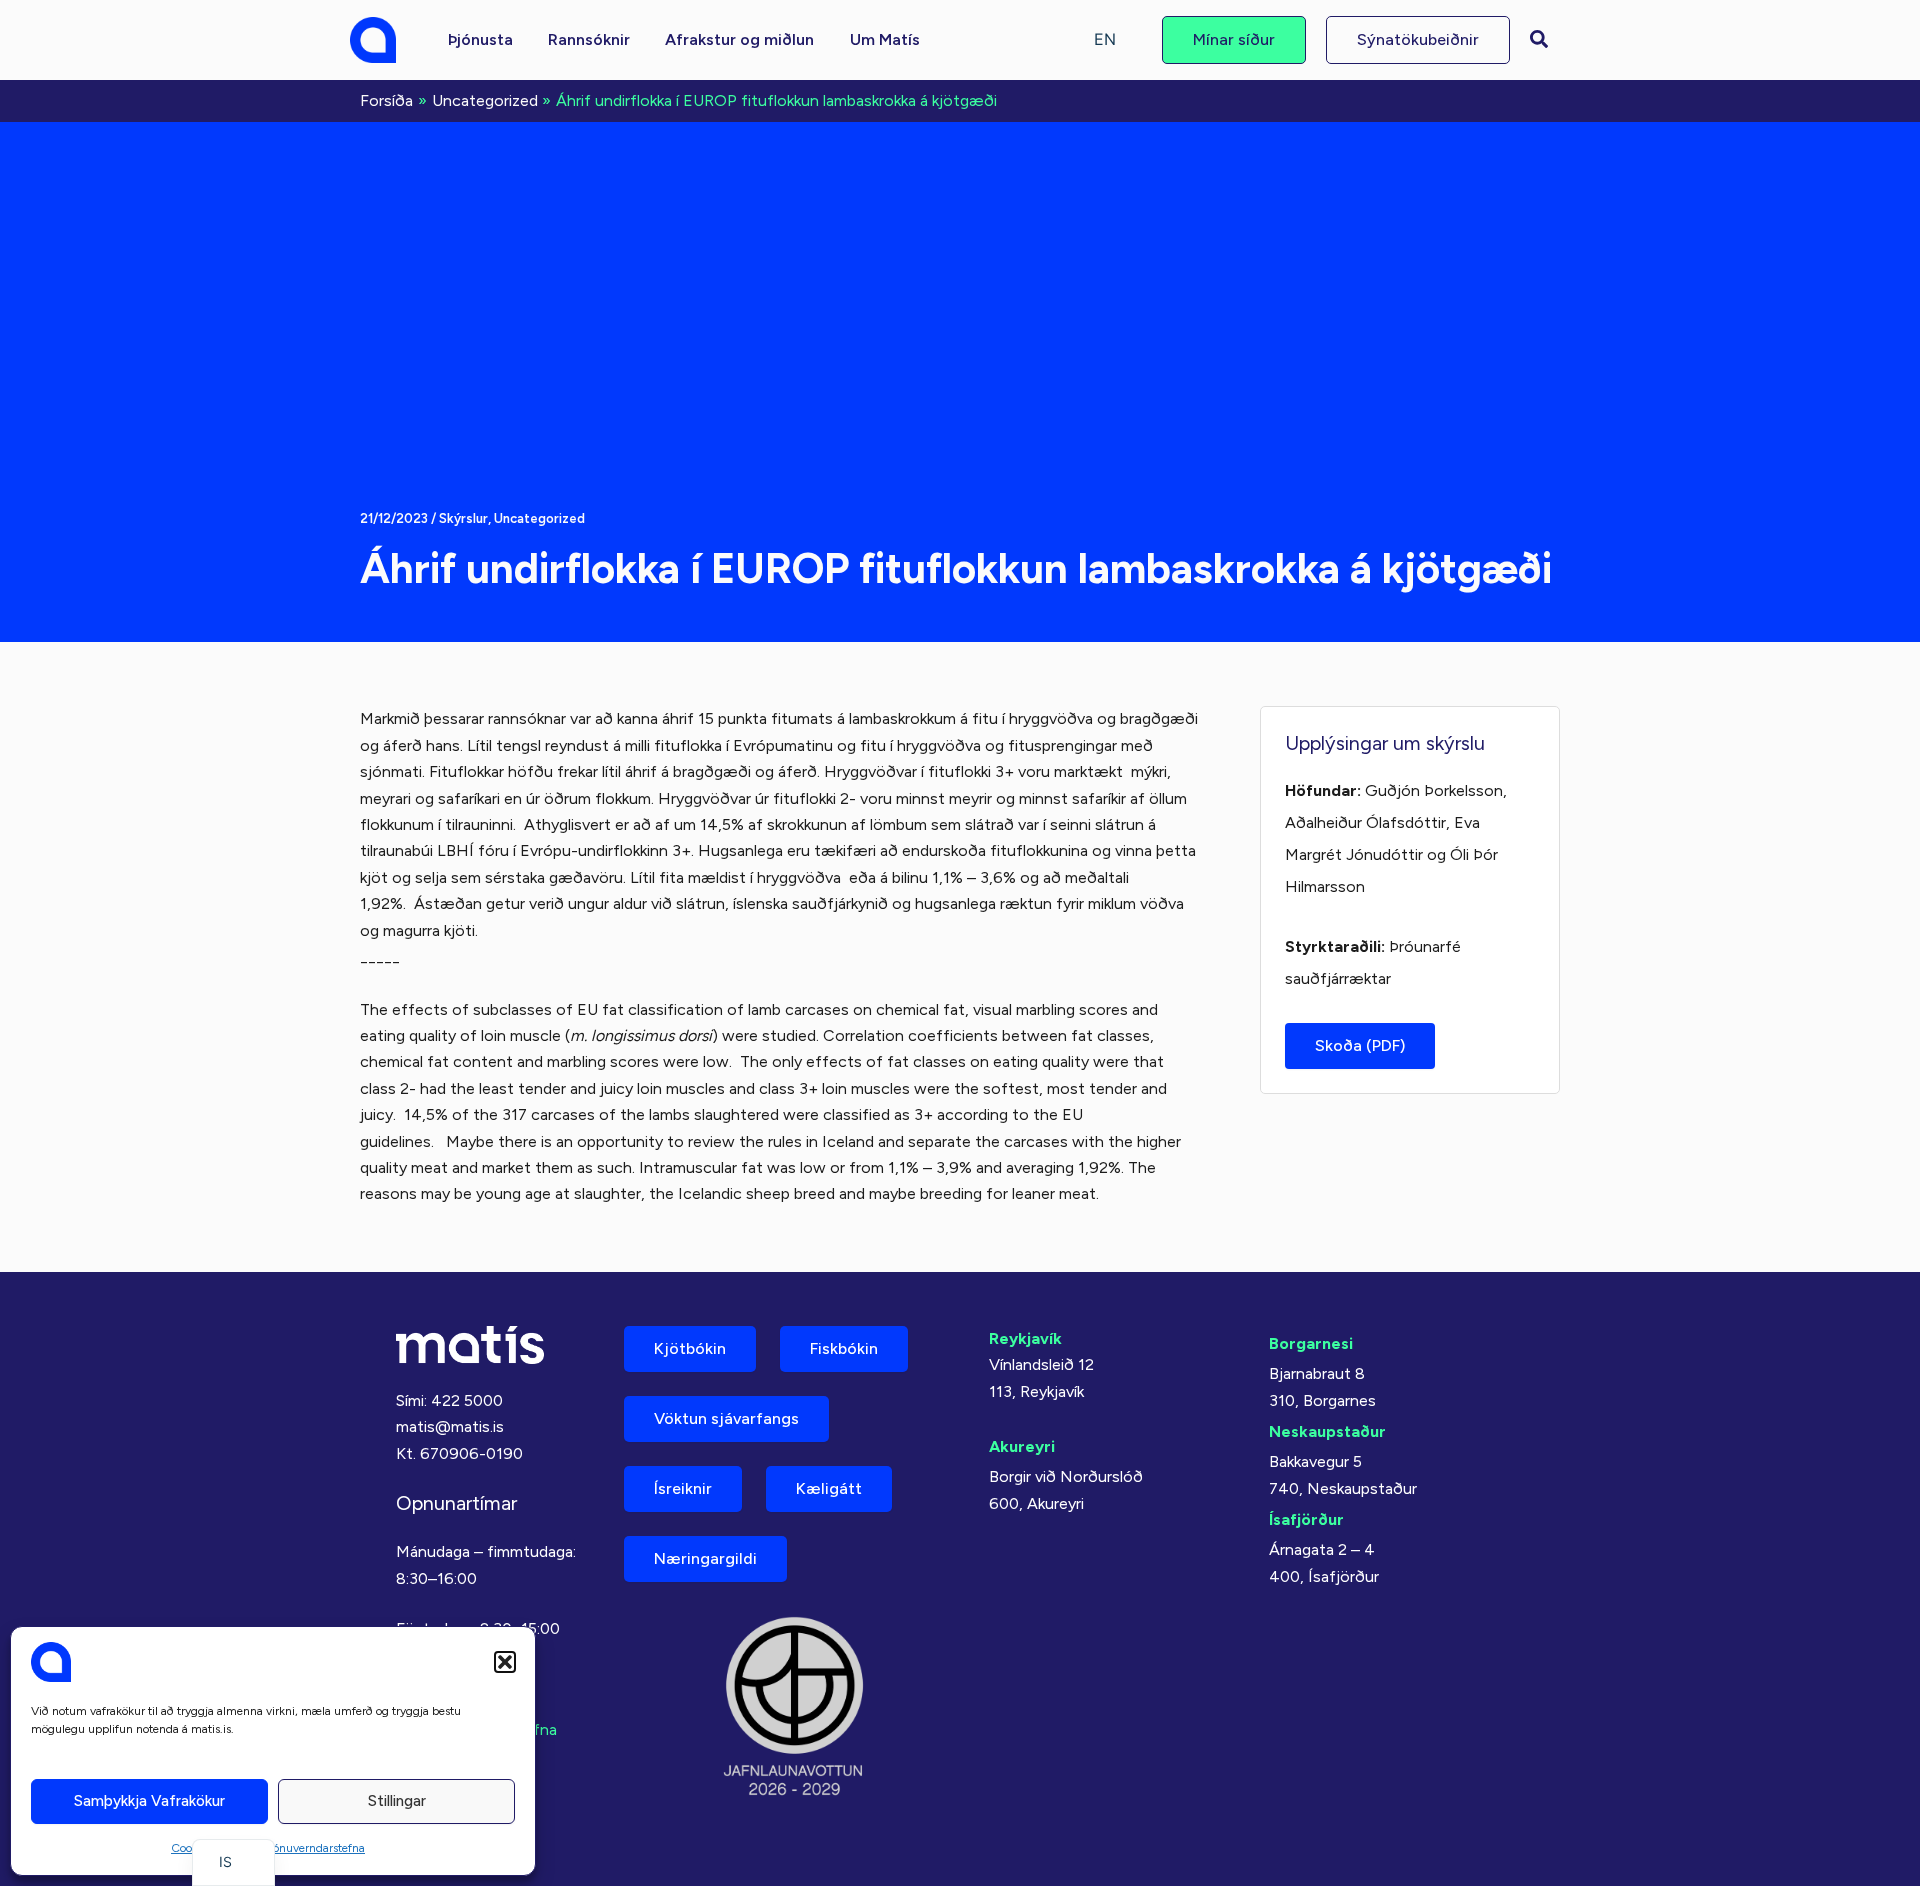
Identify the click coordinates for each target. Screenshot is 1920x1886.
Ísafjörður (1306, 1519)
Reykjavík (1025, 1338)
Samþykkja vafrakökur (149, 1801)
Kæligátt (829, 1488)
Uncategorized (539, 518)
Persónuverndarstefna (308, 1848)
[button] (505, 1662)
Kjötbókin (690, 1348)
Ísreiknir (683, 1488)
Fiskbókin (844, 1348)
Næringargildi (705, 1558)
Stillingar (397, 1801)
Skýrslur (463, 518)
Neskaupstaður (1327, 1431)
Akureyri (1022, 1446)
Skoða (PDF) (1360, 1045)
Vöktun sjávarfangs (726, 1418)
